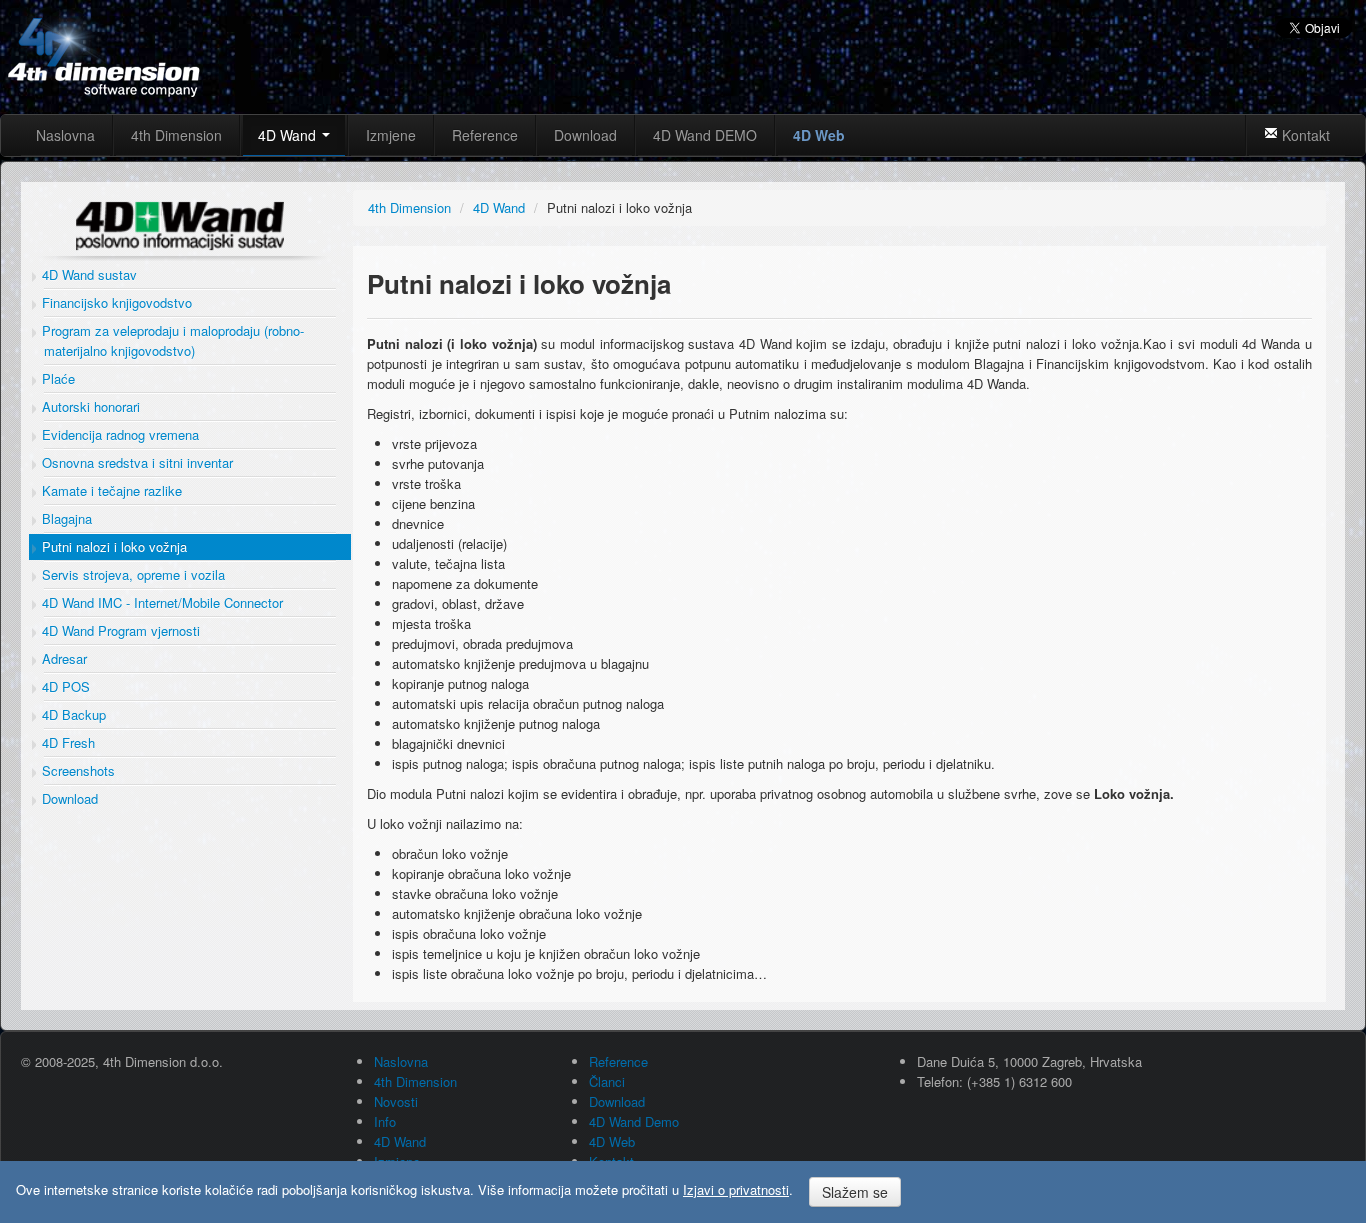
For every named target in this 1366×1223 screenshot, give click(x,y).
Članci (607, 1081)
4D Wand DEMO (705, 135)
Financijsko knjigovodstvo (115, 302)
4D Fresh (66, 742)
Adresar (62, 658)
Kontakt (1304, 135)
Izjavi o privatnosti (736, 1189)
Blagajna (65, 518)
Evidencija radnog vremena (118, 434)
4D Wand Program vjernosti (119, 630)
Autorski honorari (89, 406)
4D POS (64, 686)
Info (385, 1121)
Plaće (56, 378)
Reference (485, 135)
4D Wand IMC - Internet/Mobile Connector (160, 602)
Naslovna (65, 135)
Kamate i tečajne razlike (110, 490)
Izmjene (391, 135)
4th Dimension (176, 135)
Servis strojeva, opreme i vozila (131, 574)
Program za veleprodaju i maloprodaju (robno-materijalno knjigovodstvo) (171, 340)
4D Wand (289, 135)
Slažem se (855, 1192)
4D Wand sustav (87, 274)
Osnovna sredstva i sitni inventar (135, 462)
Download (585, 135)
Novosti (396, 1101)
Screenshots (76, 770)
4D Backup (72, 714)
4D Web (819, 135)
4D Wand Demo (634, 1121)
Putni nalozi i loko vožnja (112, 546)
